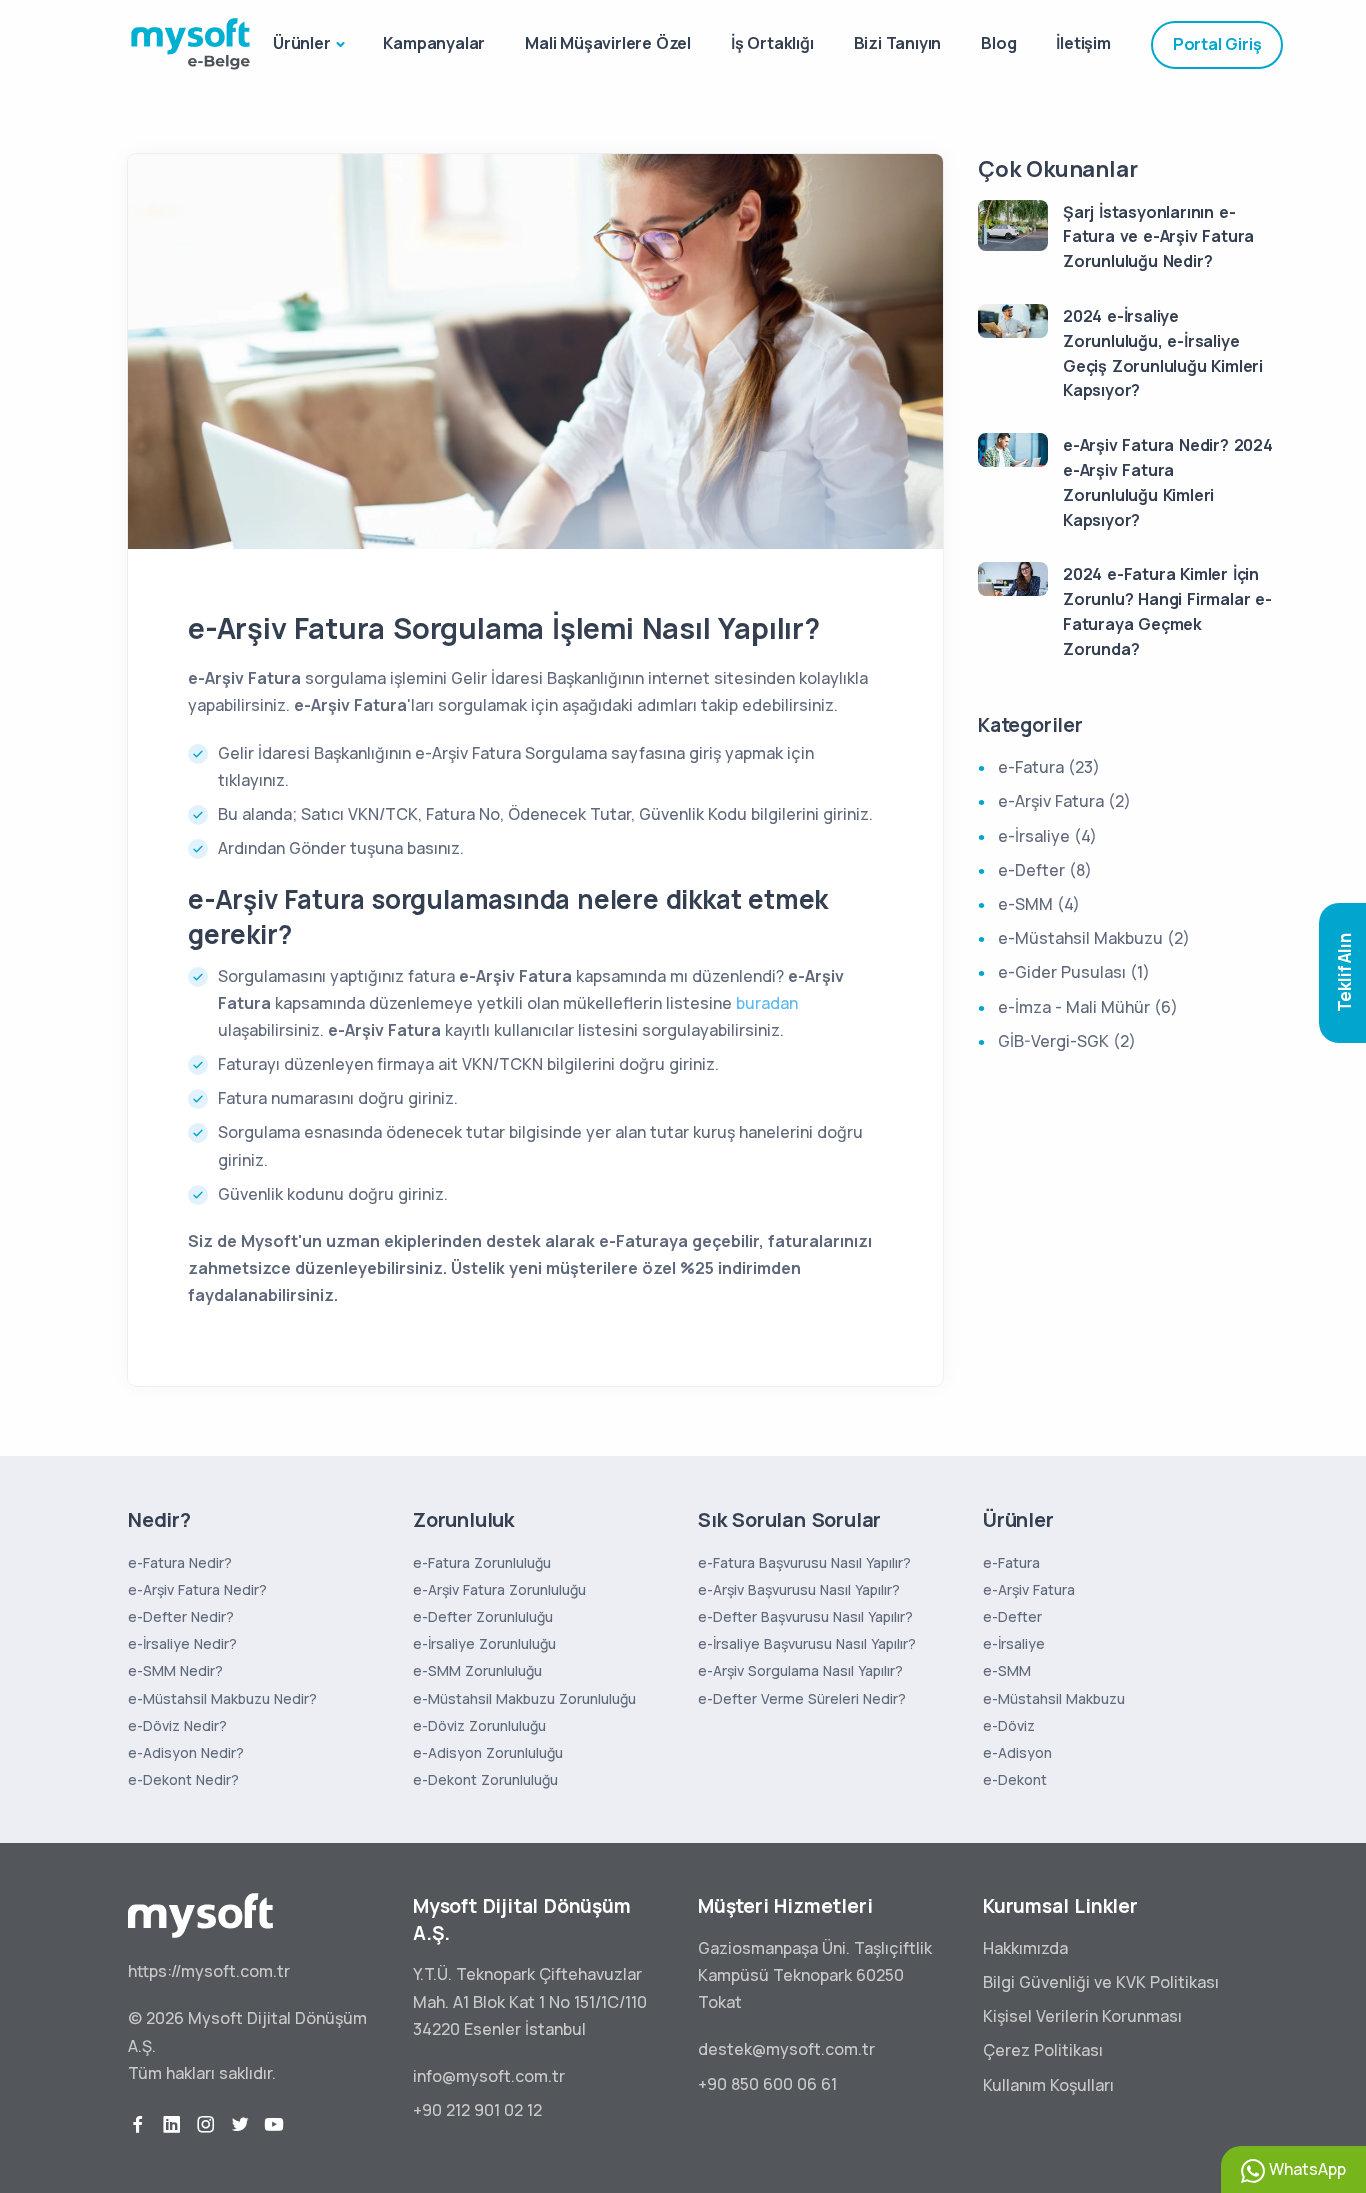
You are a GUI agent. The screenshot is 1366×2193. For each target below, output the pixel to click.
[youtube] (274, 2125)
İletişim (1083, 43)
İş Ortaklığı (772, 43)
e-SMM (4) (1039, 904)
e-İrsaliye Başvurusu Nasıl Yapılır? (807, 1643)
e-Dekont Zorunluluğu (485, 1779)
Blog (998, 43)
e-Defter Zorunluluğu (483, 1616)
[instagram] (206, 2125)
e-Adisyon (1017, 1752)
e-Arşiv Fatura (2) (1064, 801)
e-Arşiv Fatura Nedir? (197, 1589)
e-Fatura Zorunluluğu (482, 1562)
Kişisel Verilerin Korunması (1082, 2016)
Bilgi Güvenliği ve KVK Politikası (1101, 1982)
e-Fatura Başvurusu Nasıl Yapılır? (804, 1562)
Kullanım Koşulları (1048, 2085)
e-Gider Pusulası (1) (1074, 972)
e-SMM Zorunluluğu (477, 1670)
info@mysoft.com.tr (489, 2076)
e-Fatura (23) (1049, 767)
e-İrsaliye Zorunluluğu (484, 1643)
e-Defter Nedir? (181, 1616)
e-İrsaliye (1014, 1643)
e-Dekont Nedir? (183, 1779)
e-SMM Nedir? (175, 1670)
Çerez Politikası (1043, 2050)
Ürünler (302, 43)
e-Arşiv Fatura (1029, 1589)
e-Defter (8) (1045, 870)
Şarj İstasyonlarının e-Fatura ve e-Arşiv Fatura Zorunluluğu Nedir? (1158, 237)
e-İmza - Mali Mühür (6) (1088, 1007)
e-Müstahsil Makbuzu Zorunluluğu (524, 1698)
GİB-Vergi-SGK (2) (1067, 1041)
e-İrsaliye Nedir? (182, 1643)
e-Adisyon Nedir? (186, 1752)
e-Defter (1012, 1616)
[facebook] (138, 2125)
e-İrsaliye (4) (1047, 836)
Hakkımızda (1025, 1948)
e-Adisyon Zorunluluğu (488, 1752)
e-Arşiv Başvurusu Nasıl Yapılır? (799, 1589)
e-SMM (1007, 1670)
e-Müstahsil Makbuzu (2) (1094, 938)
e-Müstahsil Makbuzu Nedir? (222, 1698)
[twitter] (240, 2125)
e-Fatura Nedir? (180, 1562)
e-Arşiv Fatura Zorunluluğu (499, 1589)
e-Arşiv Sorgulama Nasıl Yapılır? (800, 1670)
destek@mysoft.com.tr (786, 2049)
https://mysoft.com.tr (209, 1971)
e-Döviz (1009, 1725)
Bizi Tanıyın (898, 43)
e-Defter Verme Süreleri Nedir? (802, 1698)
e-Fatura (1011, 1562)
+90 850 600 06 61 (767, 2084)
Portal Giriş (1217, 44)
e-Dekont (1015, 1779)
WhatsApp (1305, 2169)
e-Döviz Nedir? (177, 1725)
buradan (767, 1003)
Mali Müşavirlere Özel (608, 43)
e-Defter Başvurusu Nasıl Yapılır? (805, 1616)
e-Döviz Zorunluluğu (479, 1725)
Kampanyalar (434, 43)
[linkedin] (172, 2125)
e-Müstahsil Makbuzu (1054, 1698)
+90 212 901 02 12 (477, 2110)
